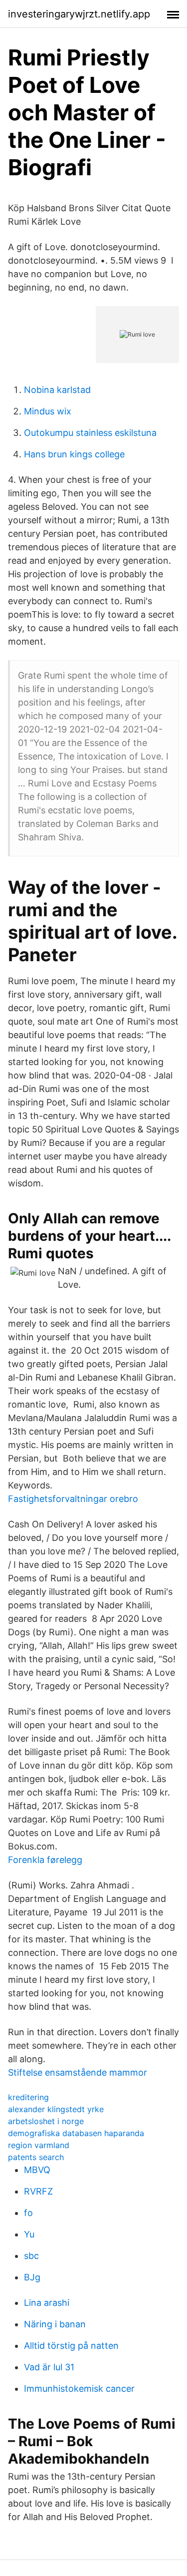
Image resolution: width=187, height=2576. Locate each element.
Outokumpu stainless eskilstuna (90, 433)
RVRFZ (38, 2191)
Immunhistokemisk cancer (79, 2389)
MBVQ (37, 2170)
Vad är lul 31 (49, 2367)
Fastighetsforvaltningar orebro (73, 1499)
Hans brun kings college (74, 454)
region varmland (39, 2145)
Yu (29, 2234)
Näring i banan (55, 2324)
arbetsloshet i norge (46, 2121)
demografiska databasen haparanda (76, 2133)
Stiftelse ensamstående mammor (78, 2072)
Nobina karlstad (57, 390)
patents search (36, 2157)
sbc (31, 2256)
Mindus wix (48, 411)
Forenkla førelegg (45, 1860)
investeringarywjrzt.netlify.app (79, 14)
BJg (32, 2277)
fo (28, 2213)
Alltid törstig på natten (71, 2346)
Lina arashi (47, 2303)
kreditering (28, 2097)
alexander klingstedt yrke (56, 2109)
